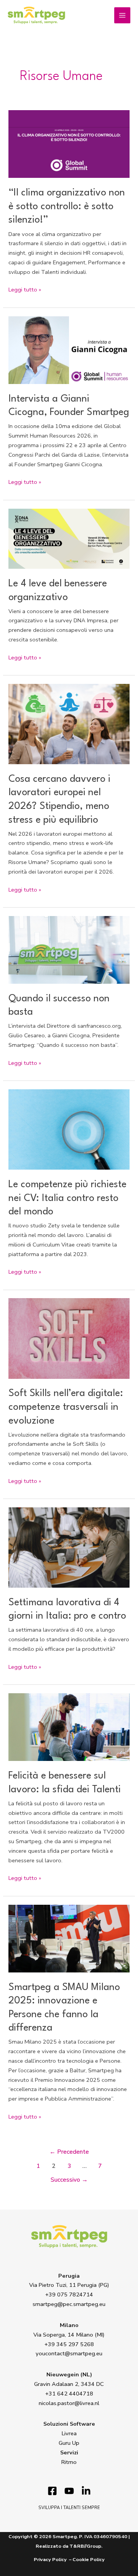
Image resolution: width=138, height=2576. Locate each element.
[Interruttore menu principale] (122, 15)
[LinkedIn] (86, 2491)
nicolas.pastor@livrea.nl (69, 2403)
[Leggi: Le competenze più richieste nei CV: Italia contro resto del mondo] (69, 1129)
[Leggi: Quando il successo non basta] (69, 949)
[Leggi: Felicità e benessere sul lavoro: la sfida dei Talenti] (69, 1727)
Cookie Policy (89, 2560)
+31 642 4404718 (69, 2394)
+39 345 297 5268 (69, 2344)
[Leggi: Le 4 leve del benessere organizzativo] (69, 538)
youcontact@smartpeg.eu (69, 2353)
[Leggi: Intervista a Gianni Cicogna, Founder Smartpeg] (69, 350)
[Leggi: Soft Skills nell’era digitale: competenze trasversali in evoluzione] (69, 1338)
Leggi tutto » (25, 289)
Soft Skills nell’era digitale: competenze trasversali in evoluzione (66, 1407)
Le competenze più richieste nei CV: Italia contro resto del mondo (67, 1198)
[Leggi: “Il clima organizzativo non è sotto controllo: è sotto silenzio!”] (69, 143)
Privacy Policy (50, 2560)
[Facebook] (52, 2491)
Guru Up (69, 2443)
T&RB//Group (85, 2546)
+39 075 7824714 (69, 2294)
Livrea (69, 2433)
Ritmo (69, 2462)
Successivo (69, 2180)
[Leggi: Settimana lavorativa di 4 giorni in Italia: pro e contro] (69, 1547)
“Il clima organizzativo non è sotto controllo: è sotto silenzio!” (67, 207)
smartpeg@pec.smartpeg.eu (69, 2304)
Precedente (69, 2152)
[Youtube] (69, 2491)
